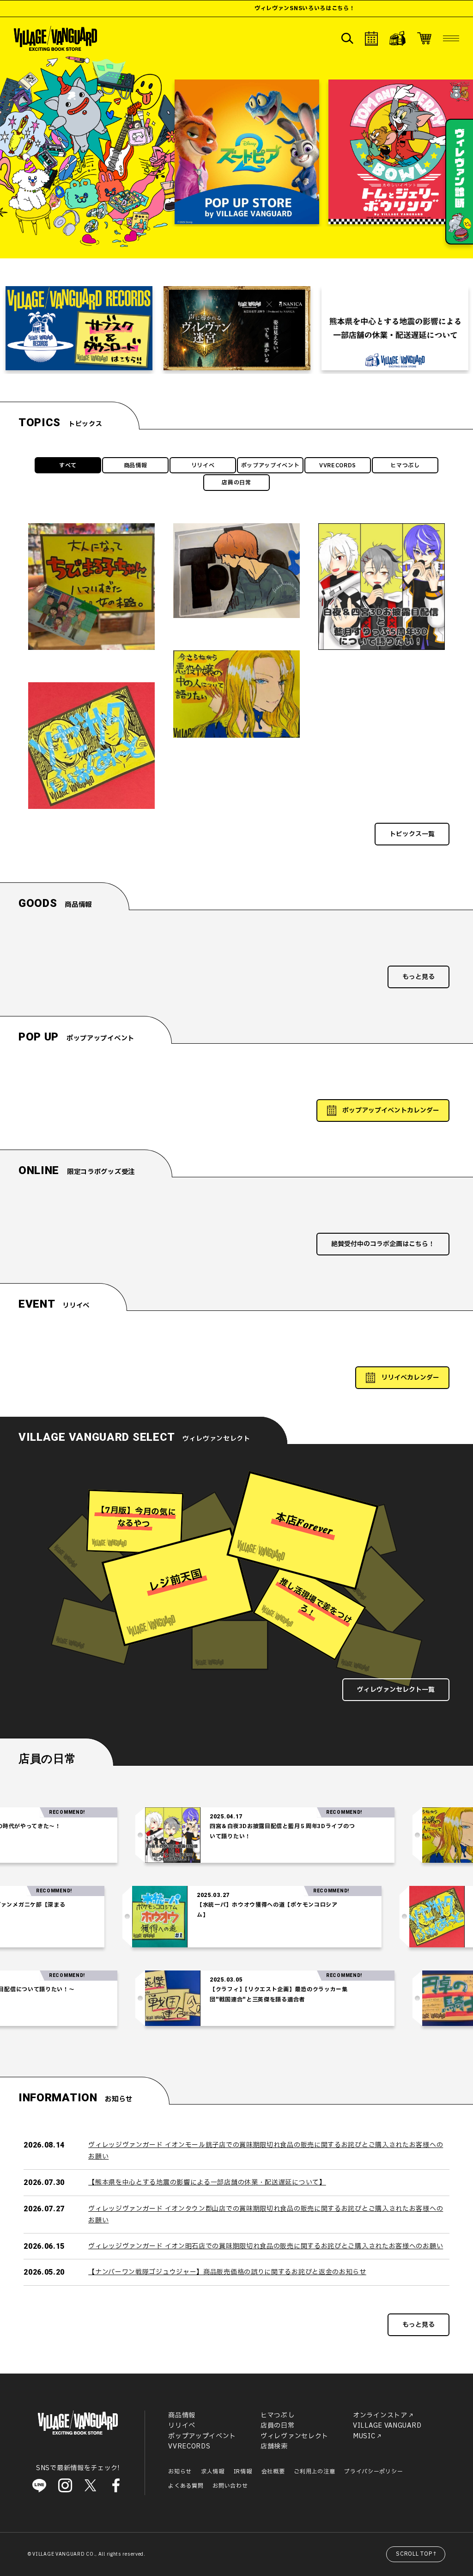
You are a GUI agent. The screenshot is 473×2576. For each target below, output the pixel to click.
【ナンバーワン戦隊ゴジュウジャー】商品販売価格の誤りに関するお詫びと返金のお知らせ (227, 2272)
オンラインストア (380, 2415)
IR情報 (243, 2472)
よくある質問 (186, 2486)
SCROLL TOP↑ (417, 2554)
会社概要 (273, 2472)
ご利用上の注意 (314, 2472)
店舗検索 (274, 2446)
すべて (68, 465)
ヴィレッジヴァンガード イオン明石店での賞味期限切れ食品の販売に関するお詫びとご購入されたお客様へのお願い (266, 2246)
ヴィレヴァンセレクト (294, 2436)
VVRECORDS (338, 465)
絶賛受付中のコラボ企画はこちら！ (383, 1244)
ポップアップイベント (270, 465)
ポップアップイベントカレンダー (391, 1111)
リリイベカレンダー (410, 1378)
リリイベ (203, 465)
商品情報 (136, 465)
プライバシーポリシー (373, 2472)
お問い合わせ (230, 2486)
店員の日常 (236, 483)
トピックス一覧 (412, 834)
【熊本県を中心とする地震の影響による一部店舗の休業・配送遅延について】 (207, 2182)
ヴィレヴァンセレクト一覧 (396, 1690)
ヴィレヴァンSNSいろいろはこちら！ (202, 8)
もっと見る (418, 977)
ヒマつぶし (405, 465)
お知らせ (180, 2472)
